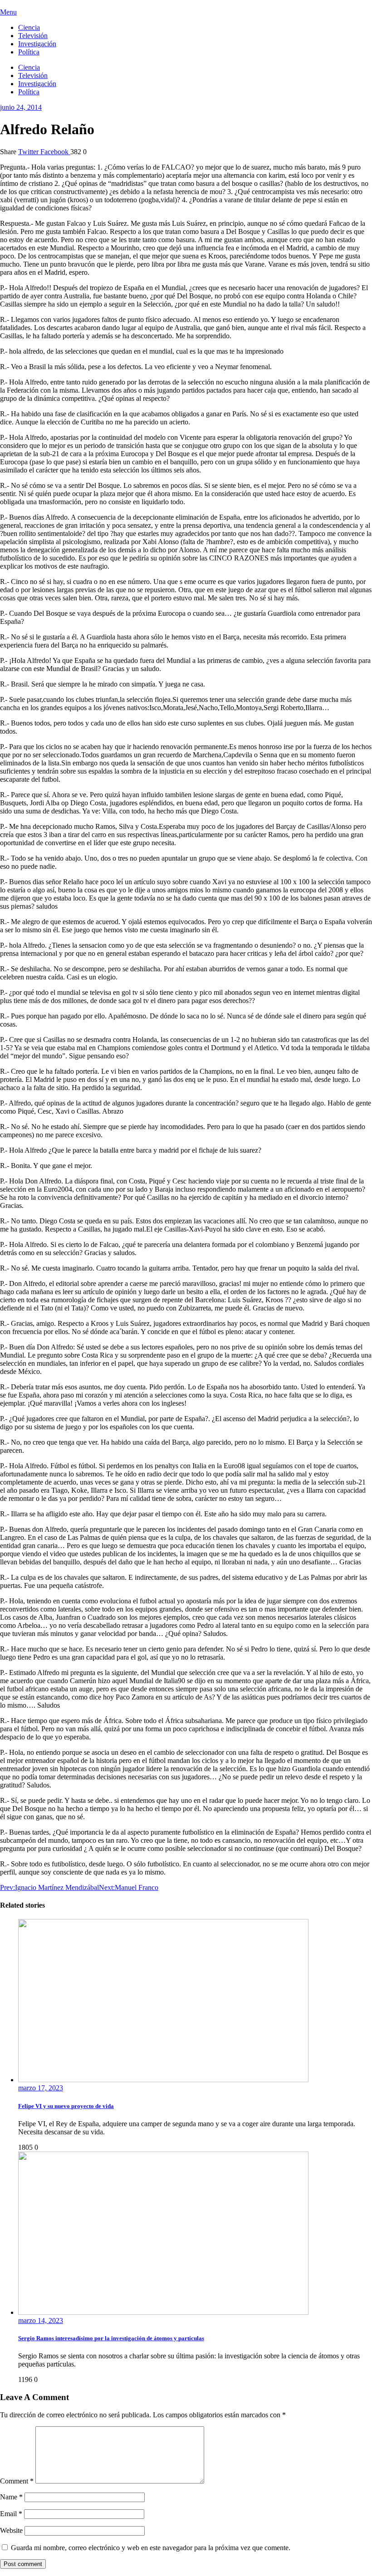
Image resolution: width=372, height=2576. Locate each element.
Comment (17, 2481)
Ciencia (29, 27)
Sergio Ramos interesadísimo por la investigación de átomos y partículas (111, 2338)
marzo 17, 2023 (41, 2088)
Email (11, 2514)
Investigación (37, 44)
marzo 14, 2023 (41, 2320)
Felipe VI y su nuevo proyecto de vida (66, 2106)
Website (11, 2530)
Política (29, 52)
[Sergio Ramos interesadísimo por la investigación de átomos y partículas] (163, 2312)
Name (11, 2497)
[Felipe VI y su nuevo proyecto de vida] (163, 2080)
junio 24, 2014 (21, 107)
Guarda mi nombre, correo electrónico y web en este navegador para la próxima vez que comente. (151, 2548)
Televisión (33, 36)
